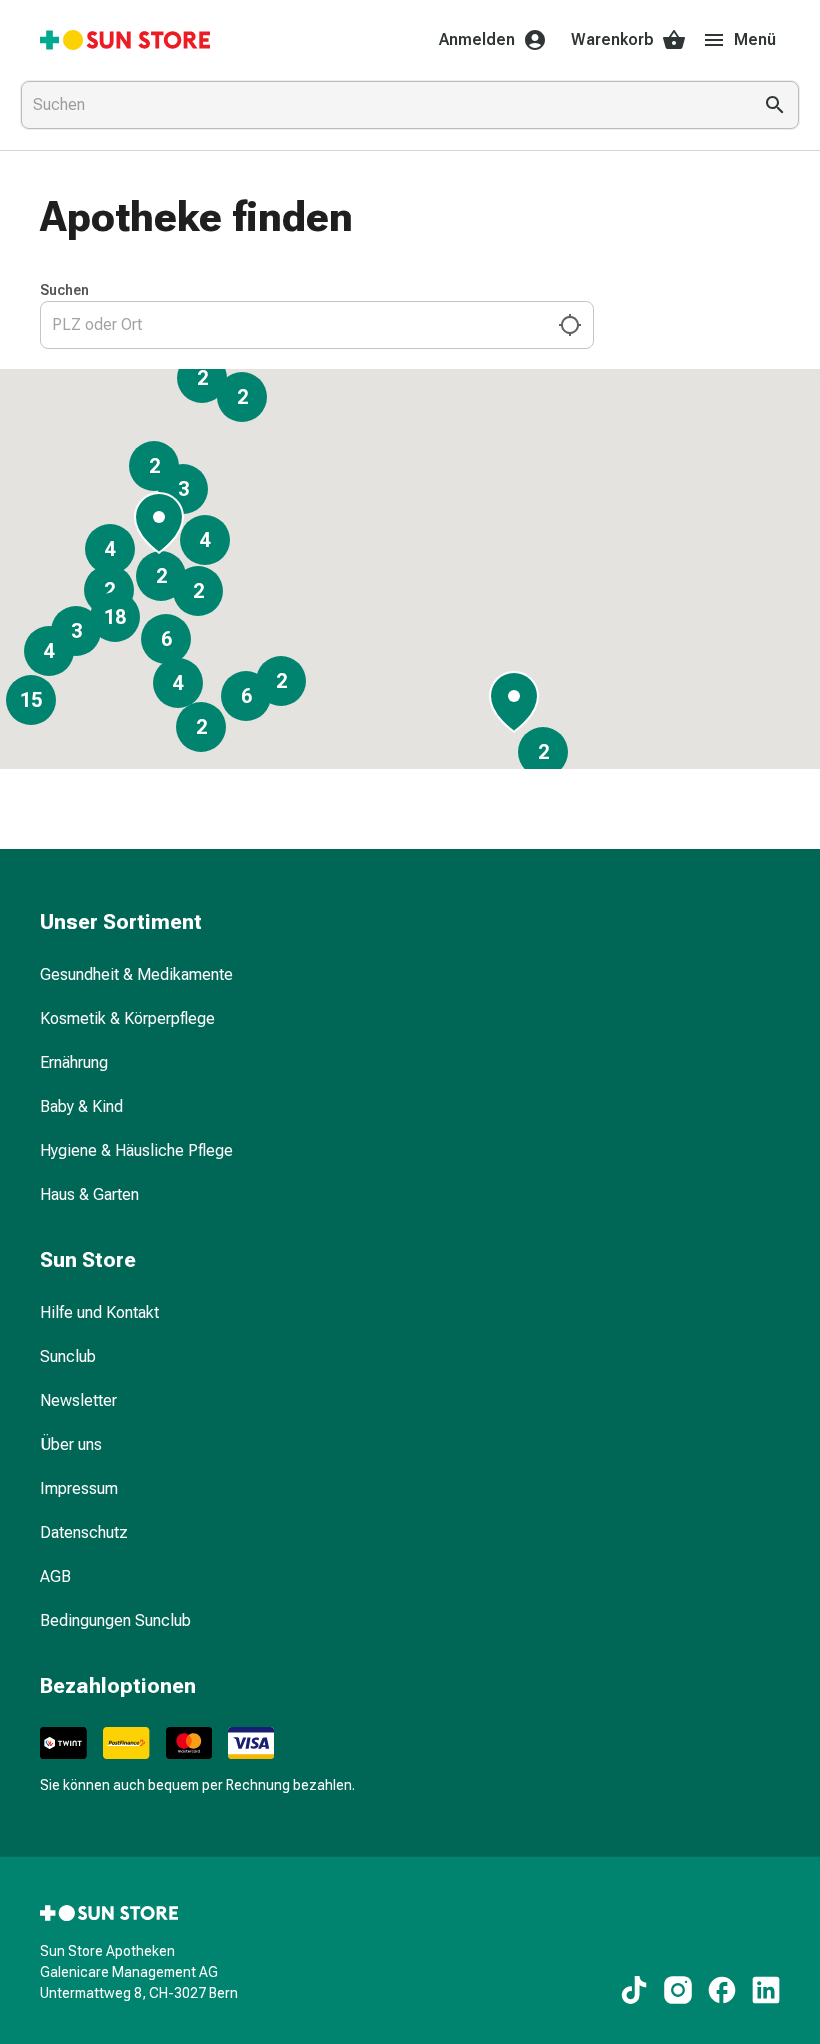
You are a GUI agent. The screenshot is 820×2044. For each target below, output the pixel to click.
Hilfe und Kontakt (99, 1312)
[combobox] (382, 105)
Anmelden (477, 39)
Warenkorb (612, 39)
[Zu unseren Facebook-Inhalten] (722, 1990)
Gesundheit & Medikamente (136, 974)
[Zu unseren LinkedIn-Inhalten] (766, 1990)
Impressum (79, 1488)
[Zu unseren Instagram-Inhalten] (678, 1990)
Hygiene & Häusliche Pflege (136, 1150)
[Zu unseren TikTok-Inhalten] (634, 1990)
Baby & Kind (81, 1106)
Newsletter (78, 1400)
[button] (514, 698)
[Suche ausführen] (775, 105)
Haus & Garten (89, 1194)
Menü (755, 39)
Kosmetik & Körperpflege (127, 1018)
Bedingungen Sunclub (115, 1620)
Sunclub (68, 1356)
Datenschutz (84, 1532)
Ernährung (74, 1062)
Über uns (71, 1444)
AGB (55, 1576)
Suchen (64, 290)
